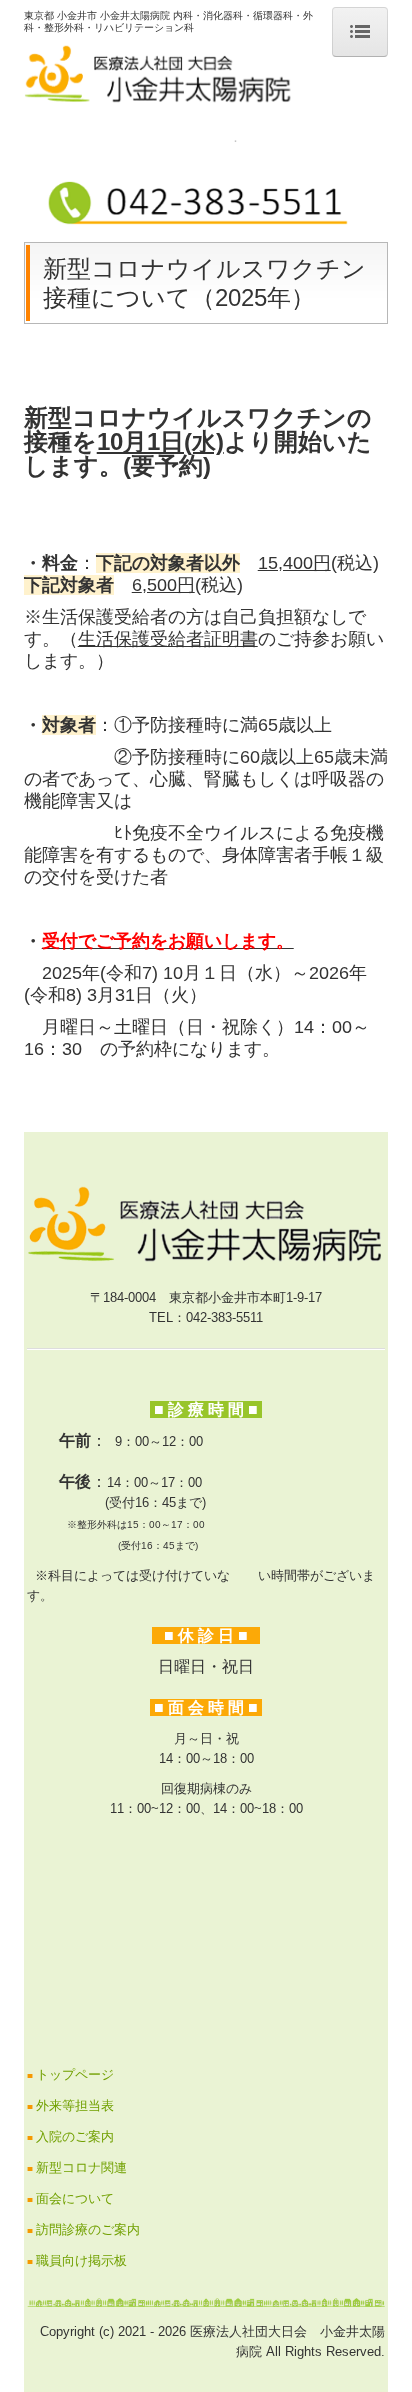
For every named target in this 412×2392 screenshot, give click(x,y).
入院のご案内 (75, 2136)
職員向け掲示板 (81, 2260)
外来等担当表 (75, 2105)
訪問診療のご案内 (88, 2229)
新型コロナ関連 (81, 2167)
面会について (75, 2198)
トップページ (75, 2074)
